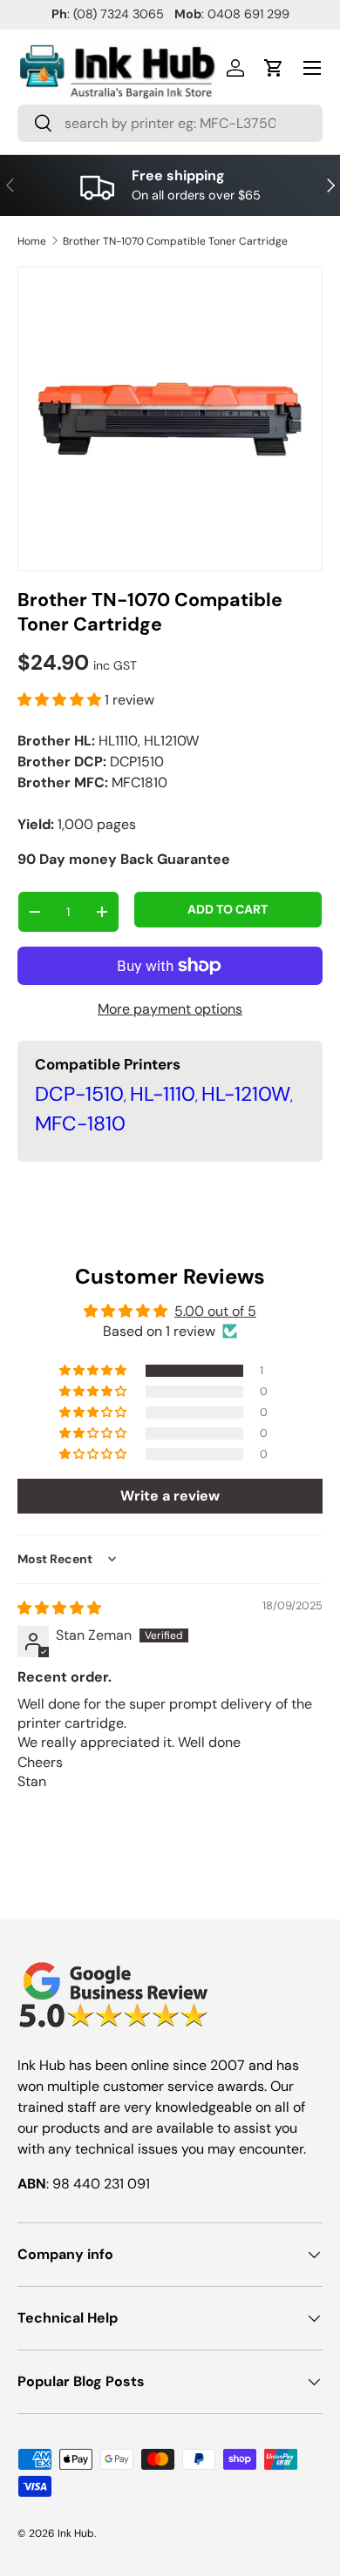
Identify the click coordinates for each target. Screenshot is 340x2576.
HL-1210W (246, 1094)
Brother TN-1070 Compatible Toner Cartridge (175, 241)
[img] (59, 1608)
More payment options (170, 1009)
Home (32, 241)
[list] (170, 419)
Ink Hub (76, 2533)
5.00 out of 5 (215, 1311)
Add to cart (228, 909)
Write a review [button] (170, 1496)
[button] (274, 68)
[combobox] (170, 123)
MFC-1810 (80, 1123)
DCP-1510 (79, 1094)
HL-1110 (163, 1094)
